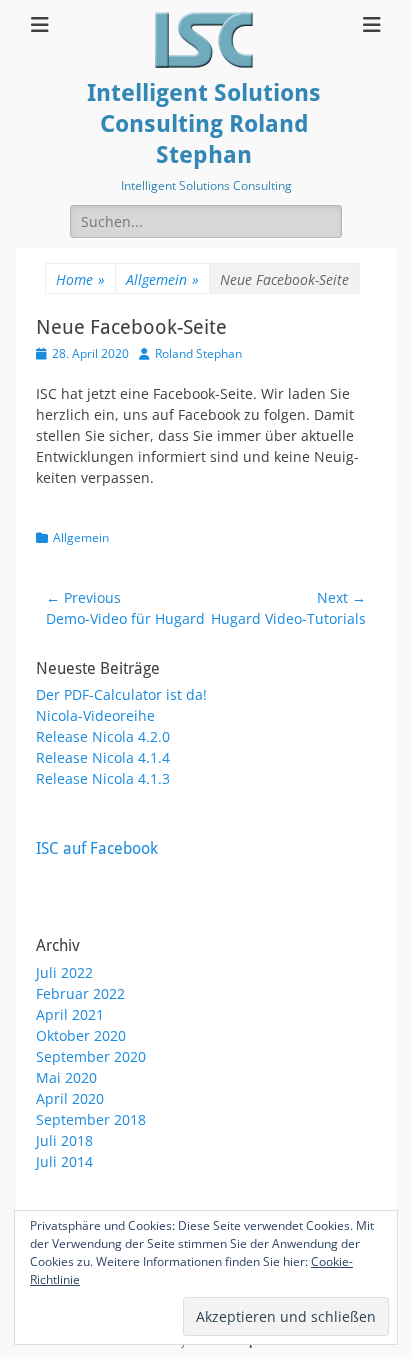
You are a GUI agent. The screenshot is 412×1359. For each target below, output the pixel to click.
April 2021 (70, 1014)
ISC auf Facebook (97, 848)
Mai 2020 (66, 1077)
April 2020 (70, 1098)
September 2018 (91, 1119)
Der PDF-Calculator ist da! (121, 694)
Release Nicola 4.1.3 (103, 778)
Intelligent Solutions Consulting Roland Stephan (204, 124)
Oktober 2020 (81, 1035)
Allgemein (162, 279)
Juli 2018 (64, 1140)
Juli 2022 (64, 972)
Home (80, 279)
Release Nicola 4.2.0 (103, 736)
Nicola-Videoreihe (95, 715)
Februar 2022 (80, 993)
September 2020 (91, 1056)
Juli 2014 (64, 1161)
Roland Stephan (198, 353)
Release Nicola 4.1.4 (103, 757)
